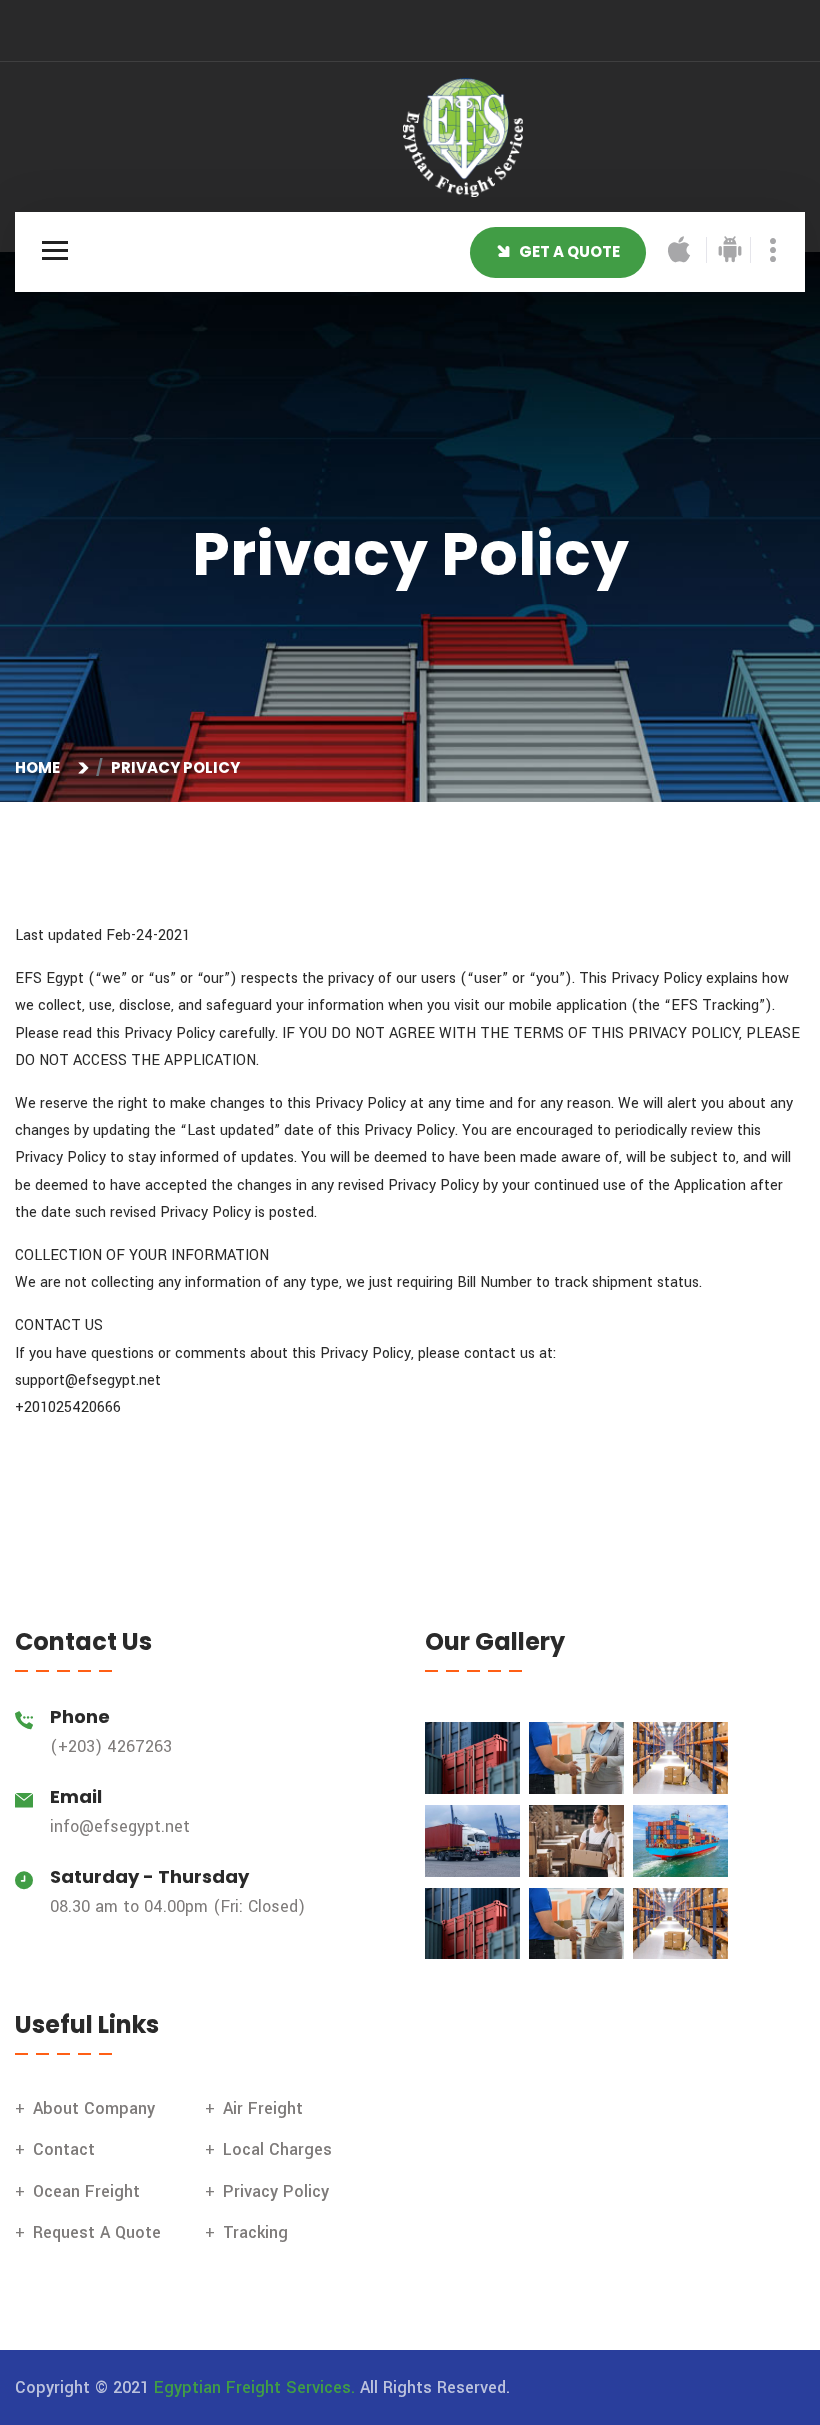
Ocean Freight (86, 2191)
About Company (94, 2108)
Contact (64, 2149)
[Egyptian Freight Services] (463, 136)
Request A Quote (97, 2232)
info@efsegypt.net (120, 1826)
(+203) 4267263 (111, 1746)
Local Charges (277, 2149)
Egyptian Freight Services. (254, 2387)
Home (40, 767)
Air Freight (263, 2108)
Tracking (255, 2232)
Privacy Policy (276, 2191)
